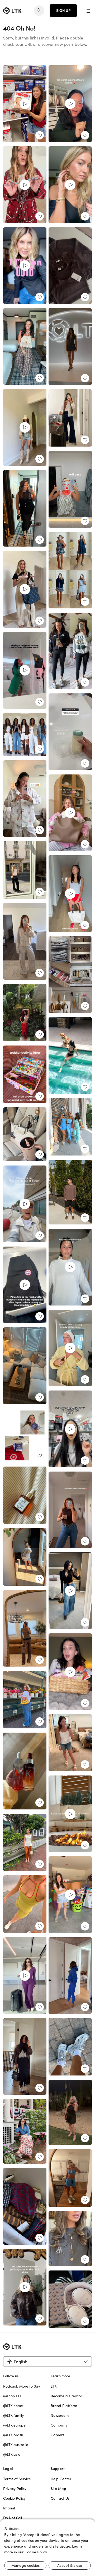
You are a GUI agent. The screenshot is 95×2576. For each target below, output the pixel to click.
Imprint (9, 2508)
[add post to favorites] (40, 135)
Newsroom (60, 2415)
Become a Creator (66, 2396)
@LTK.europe (14, 2425)
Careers (57, 2435)
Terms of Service (17, 2479)
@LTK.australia (16, 2445)
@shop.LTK (12, 2396)
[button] (89, 11)
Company (59, 2425)
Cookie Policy (14, 2498)
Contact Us (60, 2498)
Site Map (58, 2489)
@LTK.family (13, 2415)
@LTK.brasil (13, 2435)
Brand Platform (64, 2406)
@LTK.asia (12, 2454)
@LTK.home (13, 2406)
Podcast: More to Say (22, 2386)
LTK (54, 2386)
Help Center (61, 2479)
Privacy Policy (15, 2489)
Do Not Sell (13, 2518)
